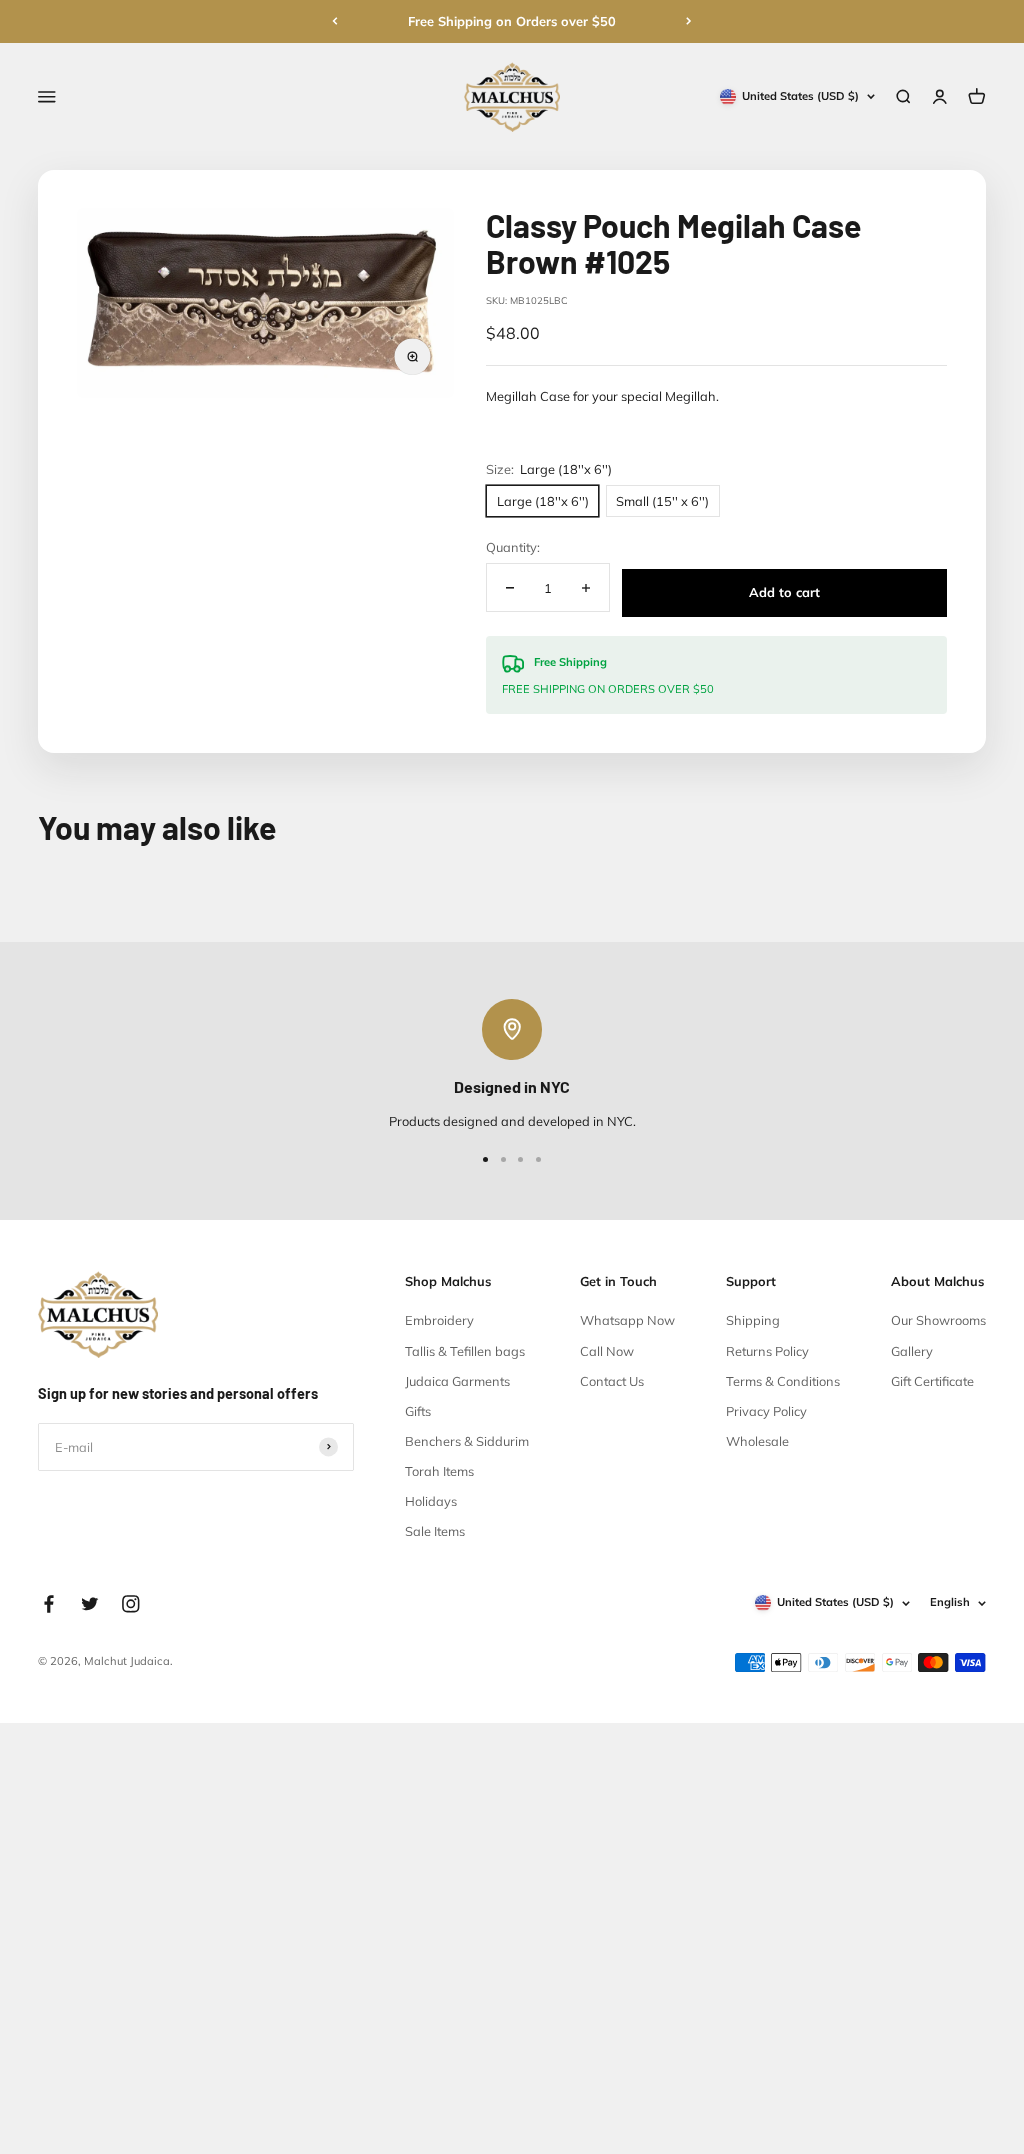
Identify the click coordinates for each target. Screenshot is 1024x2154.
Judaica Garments (457, 1381)
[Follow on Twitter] (90, 1604)
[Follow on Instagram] (131, 1604)
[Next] (689, 21)
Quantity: (513, 547)
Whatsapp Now (627, 1320)
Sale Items (435, 1531)
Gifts (418, 1411)
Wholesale (757, 1441)
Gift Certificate (932, 1381)
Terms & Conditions (783, 1381)
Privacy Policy (766, 1411)
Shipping (753, 1320)
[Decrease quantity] (510, 587)
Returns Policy (767, 1351)
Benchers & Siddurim (467, 1441)
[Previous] (335, 21)
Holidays (431, 1501)
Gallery (912, 1351)
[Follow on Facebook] (49, 1604)
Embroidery (439, 1320)
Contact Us (612, 1381)
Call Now (607, 1351)
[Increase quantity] (585, 587)
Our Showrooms (938, 1320)
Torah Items (439, 1471)
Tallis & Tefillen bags (465, 1351)
